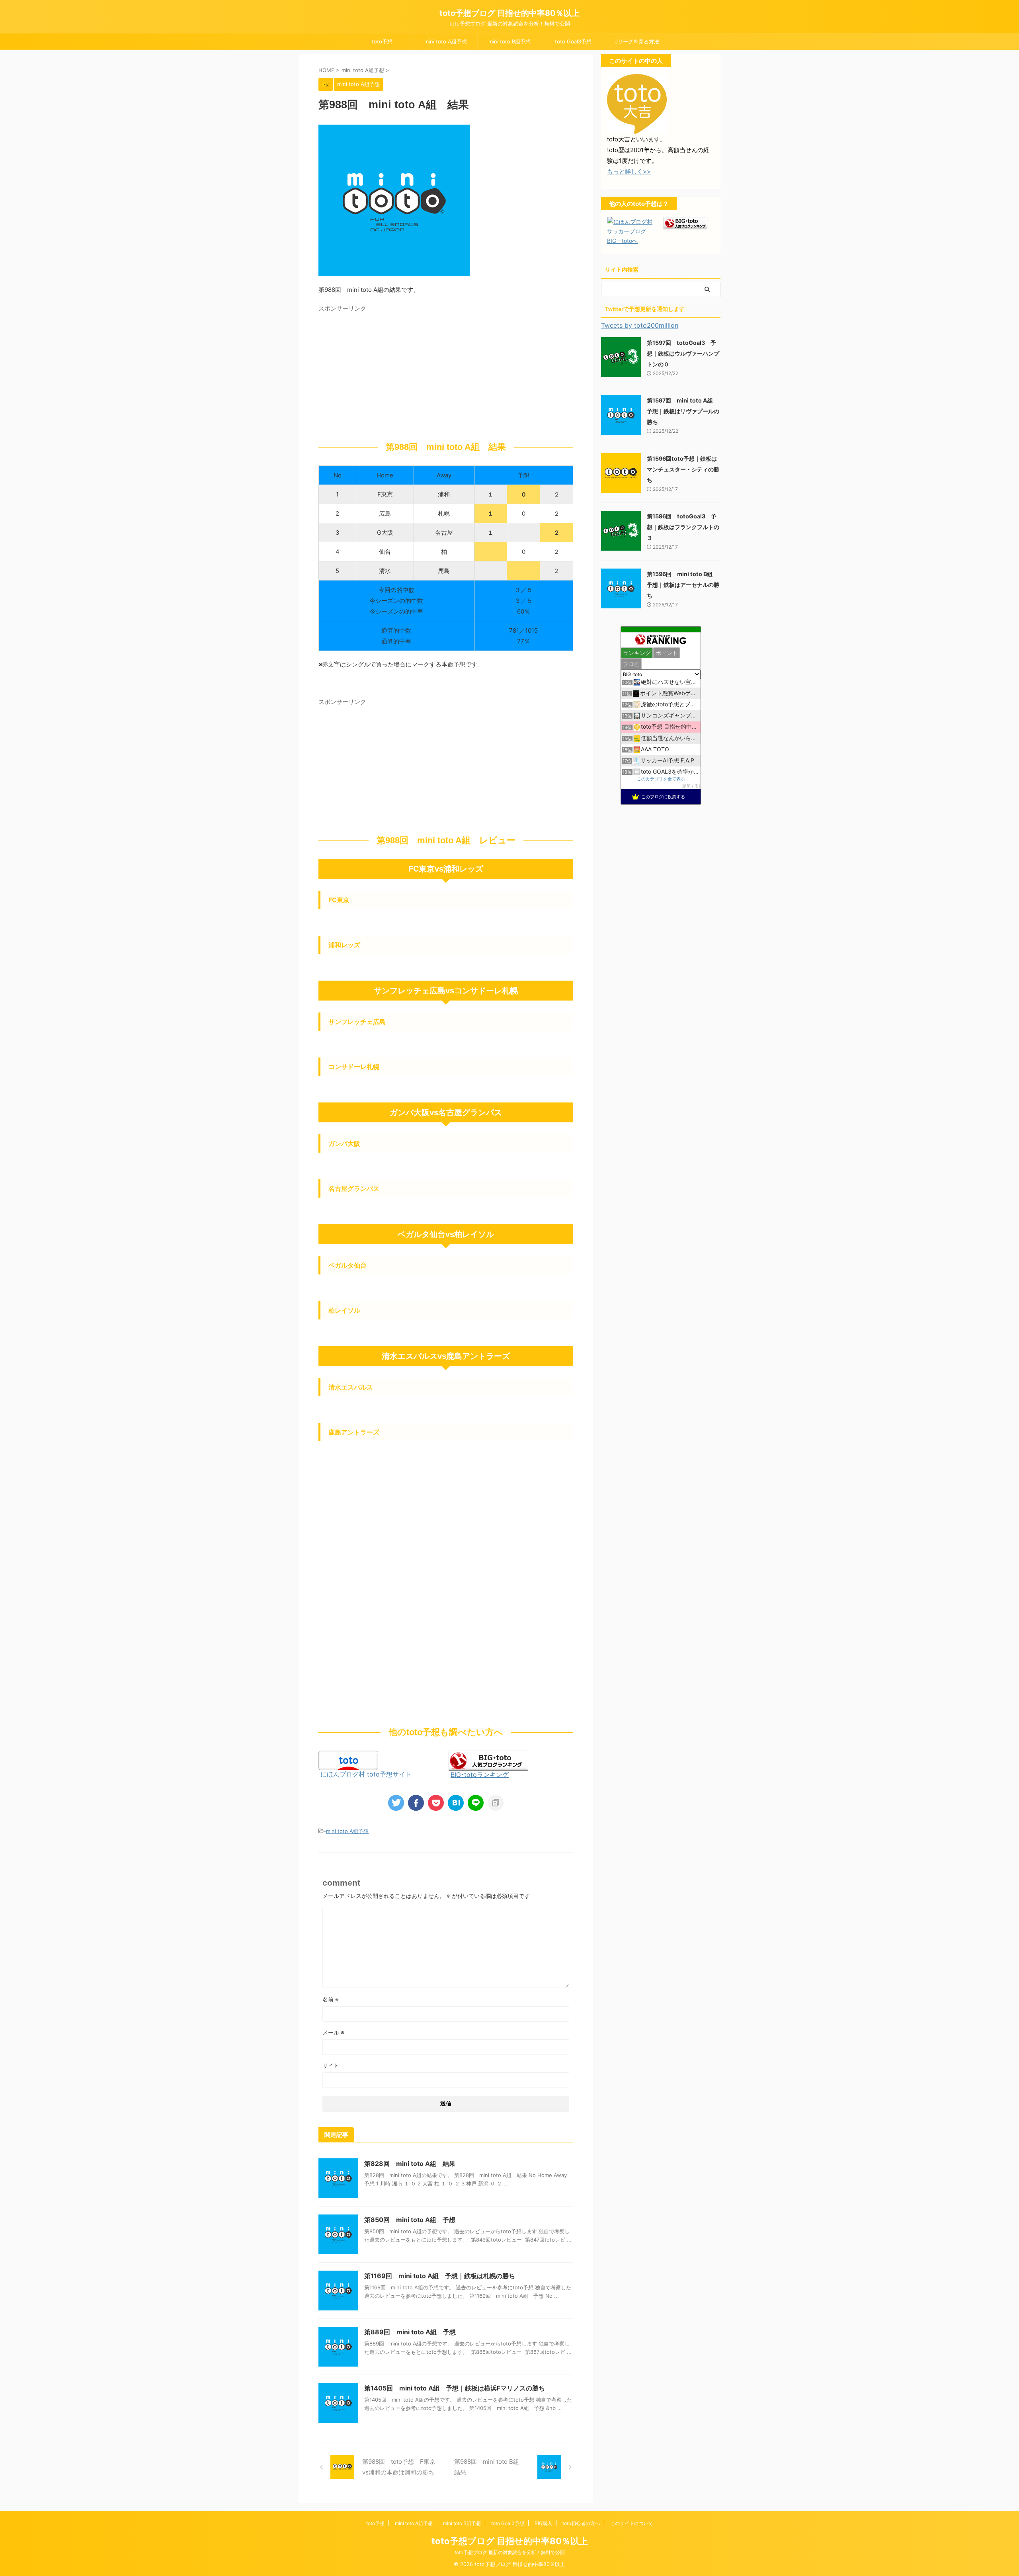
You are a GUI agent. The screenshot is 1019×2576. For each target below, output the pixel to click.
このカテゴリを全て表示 (661, 779)
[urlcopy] (496, 1803)
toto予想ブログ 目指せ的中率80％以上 (509, 13)
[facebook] (416, 1803)
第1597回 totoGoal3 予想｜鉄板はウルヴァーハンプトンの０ (683, 353)
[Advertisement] (385, 371)
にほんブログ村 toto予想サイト (366, 1774)
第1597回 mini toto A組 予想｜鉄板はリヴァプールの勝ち (683, 411)
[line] (476, 1803)
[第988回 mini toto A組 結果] (456, 1803)
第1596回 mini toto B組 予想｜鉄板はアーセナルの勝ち (683, 585)
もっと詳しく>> (629, 171)
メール (333, 2032)
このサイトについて (632, 2523)
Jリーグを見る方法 (637, 41)
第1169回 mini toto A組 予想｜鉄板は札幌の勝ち (440, 2276)
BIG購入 (543, 2523)
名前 (331, 1999)
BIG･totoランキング (480, 1775)
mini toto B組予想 (509, 41)
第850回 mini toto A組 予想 (410, 2220)
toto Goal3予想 (573, 41)
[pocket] (436, 1803)
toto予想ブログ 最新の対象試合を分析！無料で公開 (510, 2552)
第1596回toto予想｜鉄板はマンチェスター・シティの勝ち (683, 469)
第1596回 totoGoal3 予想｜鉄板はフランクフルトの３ (683, 527)
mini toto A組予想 (446, 41)
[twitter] (396, 1803)
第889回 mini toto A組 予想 (410, 2332)
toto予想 (382, 41)
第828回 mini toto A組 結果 (410, 2164)
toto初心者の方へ (581, 2523)
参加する (691, 786)
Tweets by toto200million (640, 325)
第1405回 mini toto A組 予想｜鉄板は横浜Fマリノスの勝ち (455, 2388)
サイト (331, 2065)
